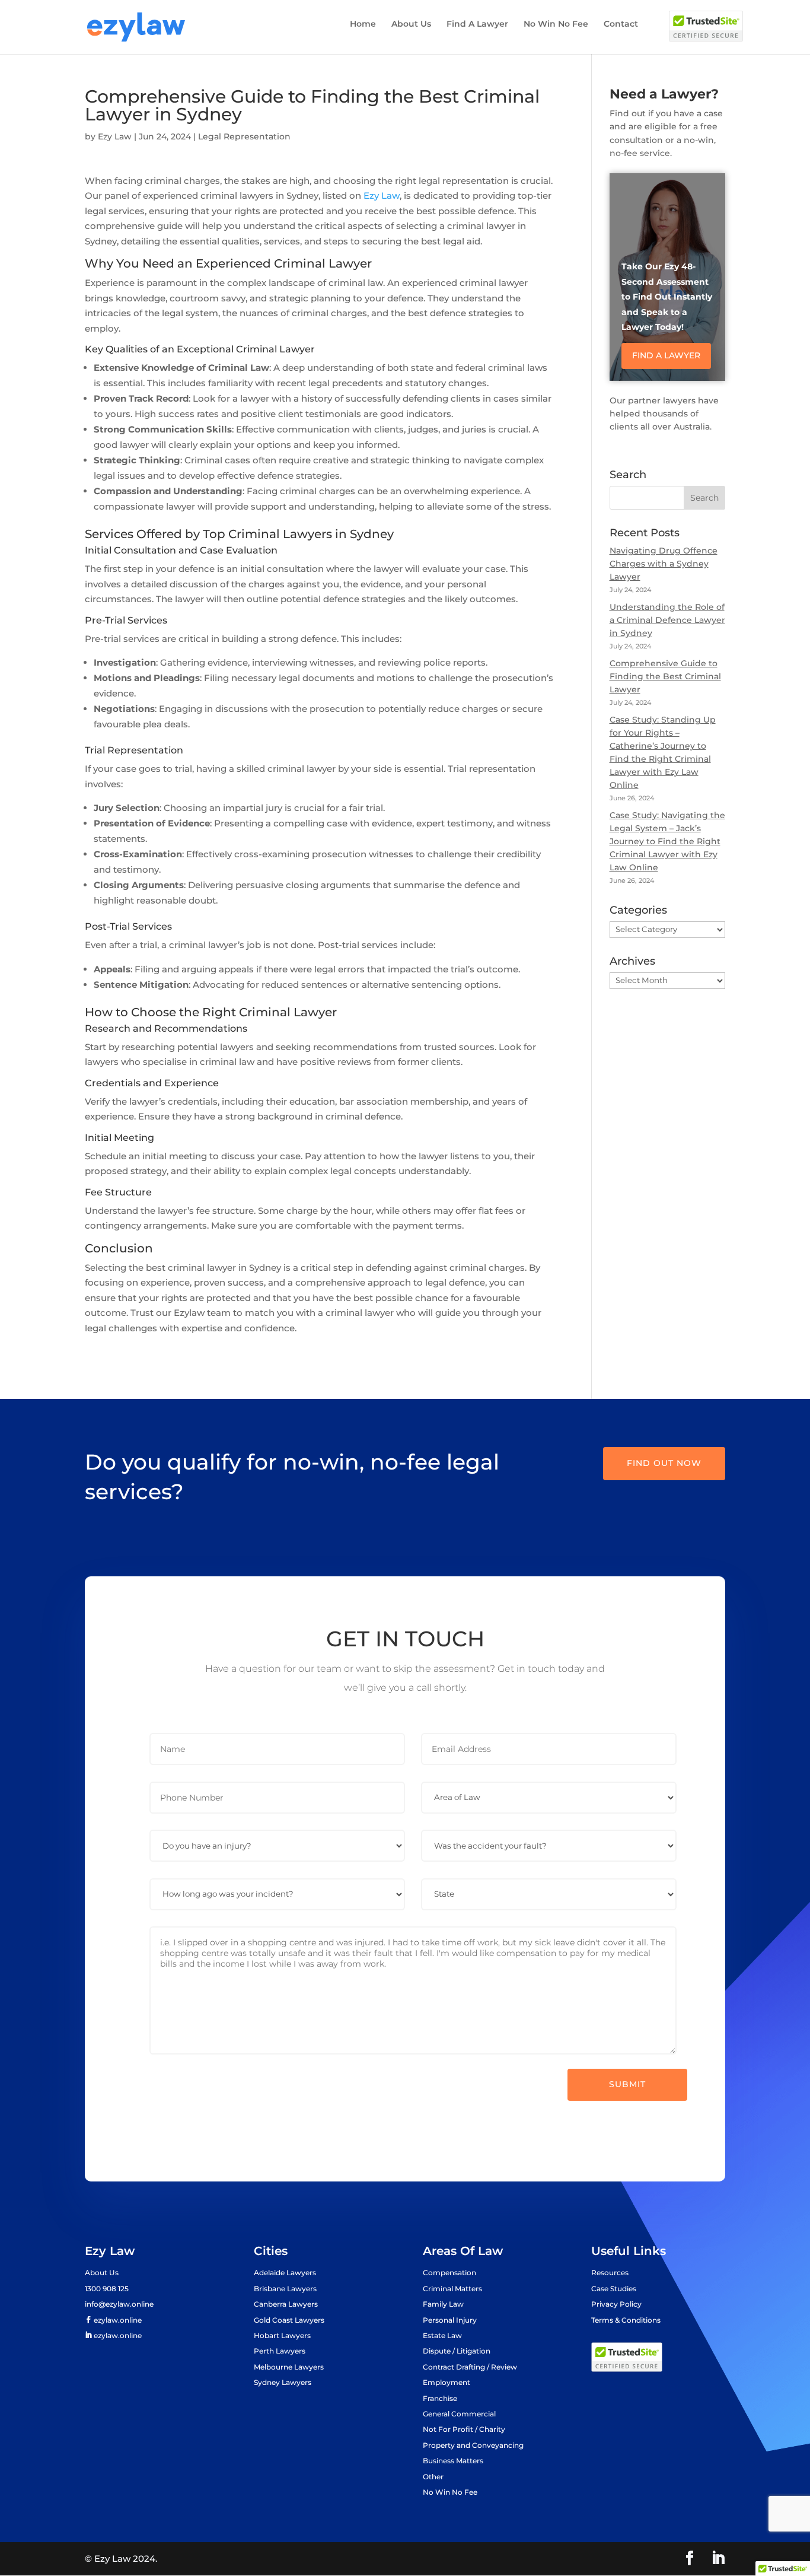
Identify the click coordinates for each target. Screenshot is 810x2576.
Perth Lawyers (280, 2351)
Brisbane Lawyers (285, 2289)
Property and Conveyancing (473, 2445)
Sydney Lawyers (283, 2382)
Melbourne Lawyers (289, 2367)
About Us (411, 24)
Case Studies (614, 2289)
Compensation (449, 2273)
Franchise (440, 2398)
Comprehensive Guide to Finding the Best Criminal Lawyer (665, 676)
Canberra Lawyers (286, 2304)
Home (363, 24)
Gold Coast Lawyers (289, 2320)
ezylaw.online (117, 2320)
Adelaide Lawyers (285, 2273)
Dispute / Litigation (457, 2351)
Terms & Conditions (626, 2320)
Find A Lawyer (477, 24)
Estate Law (442, 2335)
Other (433, 2477)
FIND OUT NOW (664, 1463)
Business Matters (453, 2461)
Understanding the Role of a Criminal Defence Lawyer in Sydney (667, 620)
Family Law (443, 2304)
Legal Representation (244, 136)
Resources (610, 2273)
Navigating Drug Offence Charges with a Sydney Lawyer (664, 564)
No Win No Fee (556, 24)
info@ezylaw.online (119, 2304)
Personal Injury (450, 2320)
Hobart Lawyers (282, 2335)
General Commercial (459, 2414)
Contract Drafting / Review (470, 2367)
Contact (621, 24)
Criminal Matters (452, 2289)
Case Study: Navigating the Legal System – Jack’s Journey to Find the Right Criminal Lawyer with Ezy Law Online (667, 841)
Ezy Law (115, 136)
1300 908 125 (107, 2289)
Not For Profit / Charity (464, 2429)
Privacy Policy (616, 2304)
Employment (447, 2382)
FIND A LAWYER (666, 355)
